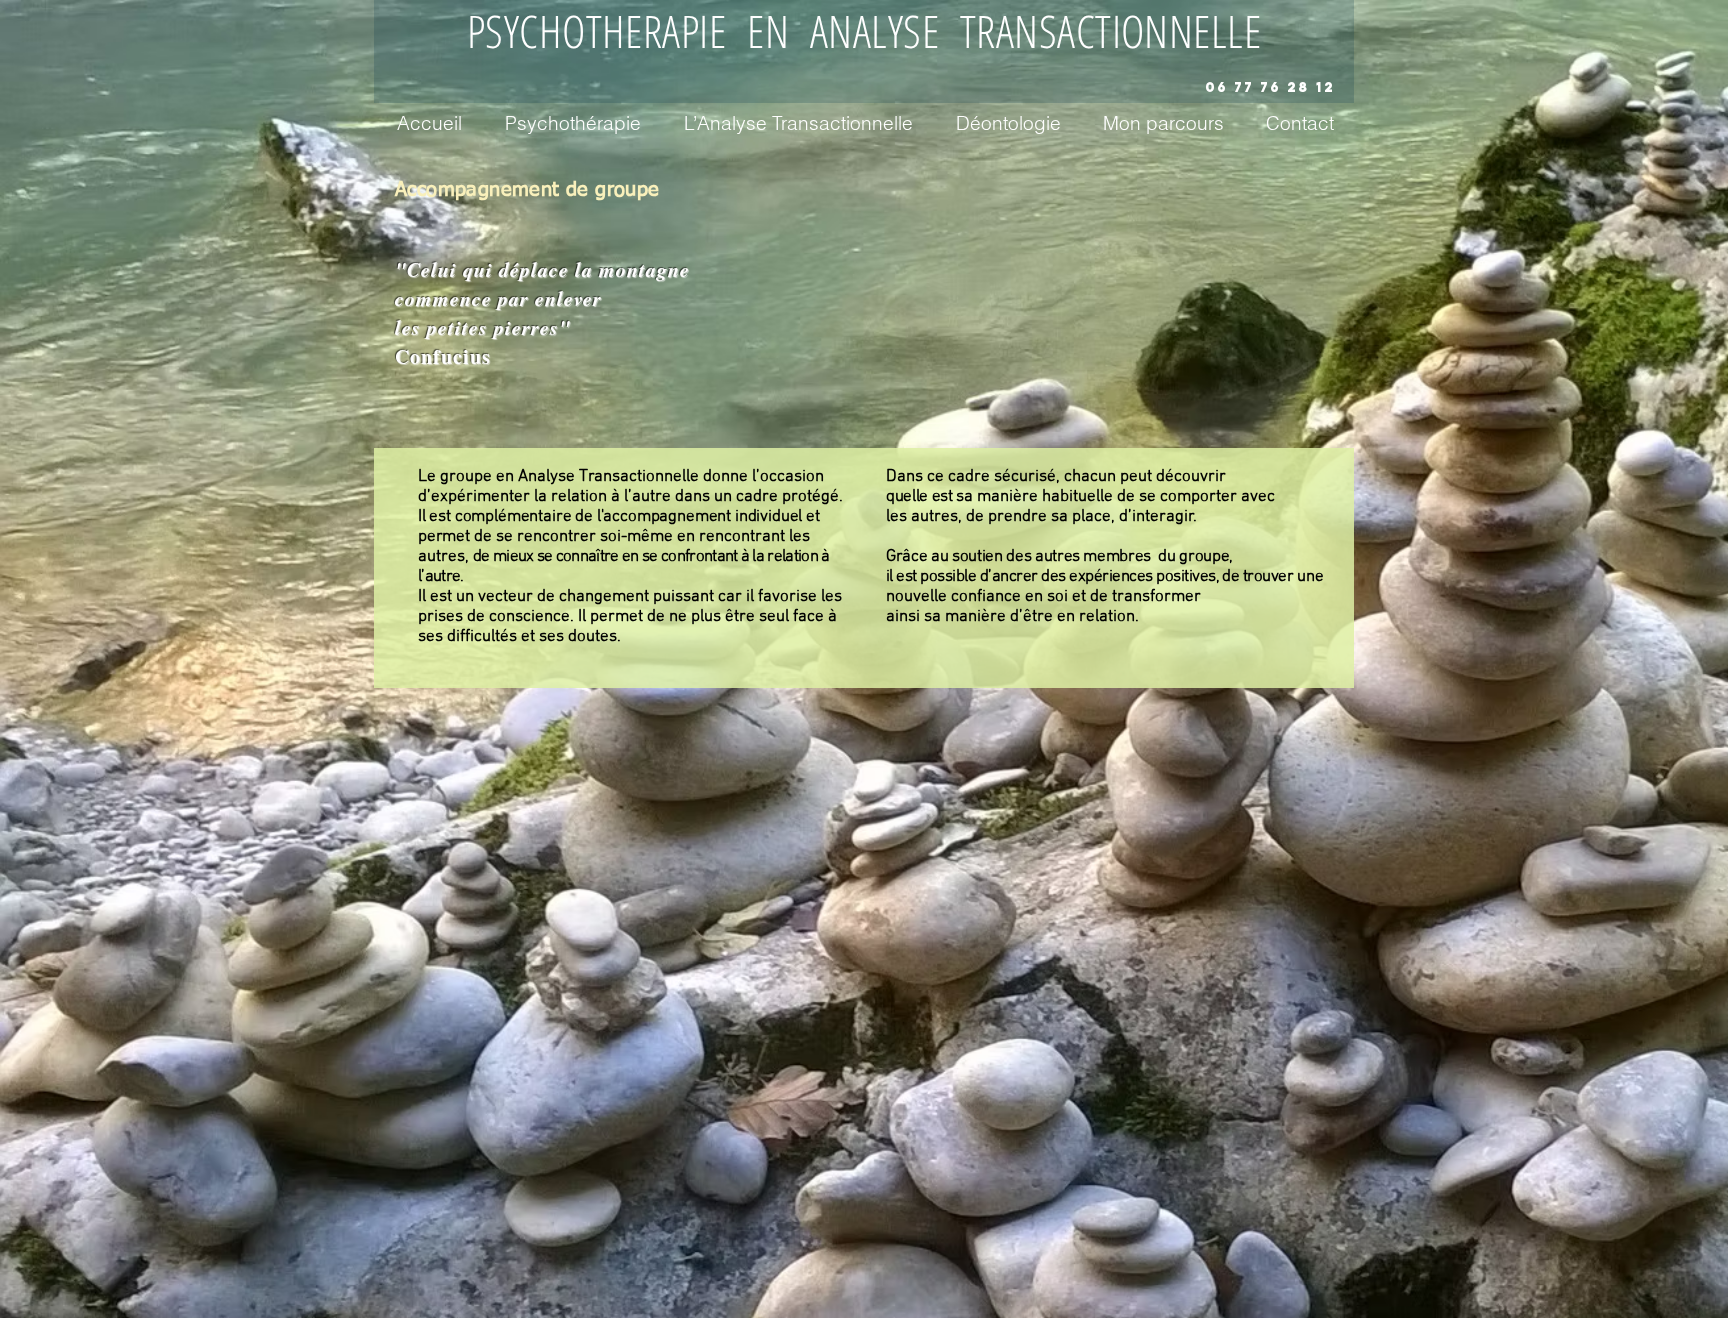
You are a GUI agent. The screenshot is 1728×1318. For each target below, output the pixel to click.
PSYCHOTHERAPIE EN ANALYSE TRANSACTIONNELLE (864, 30)
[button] (572, 120)
